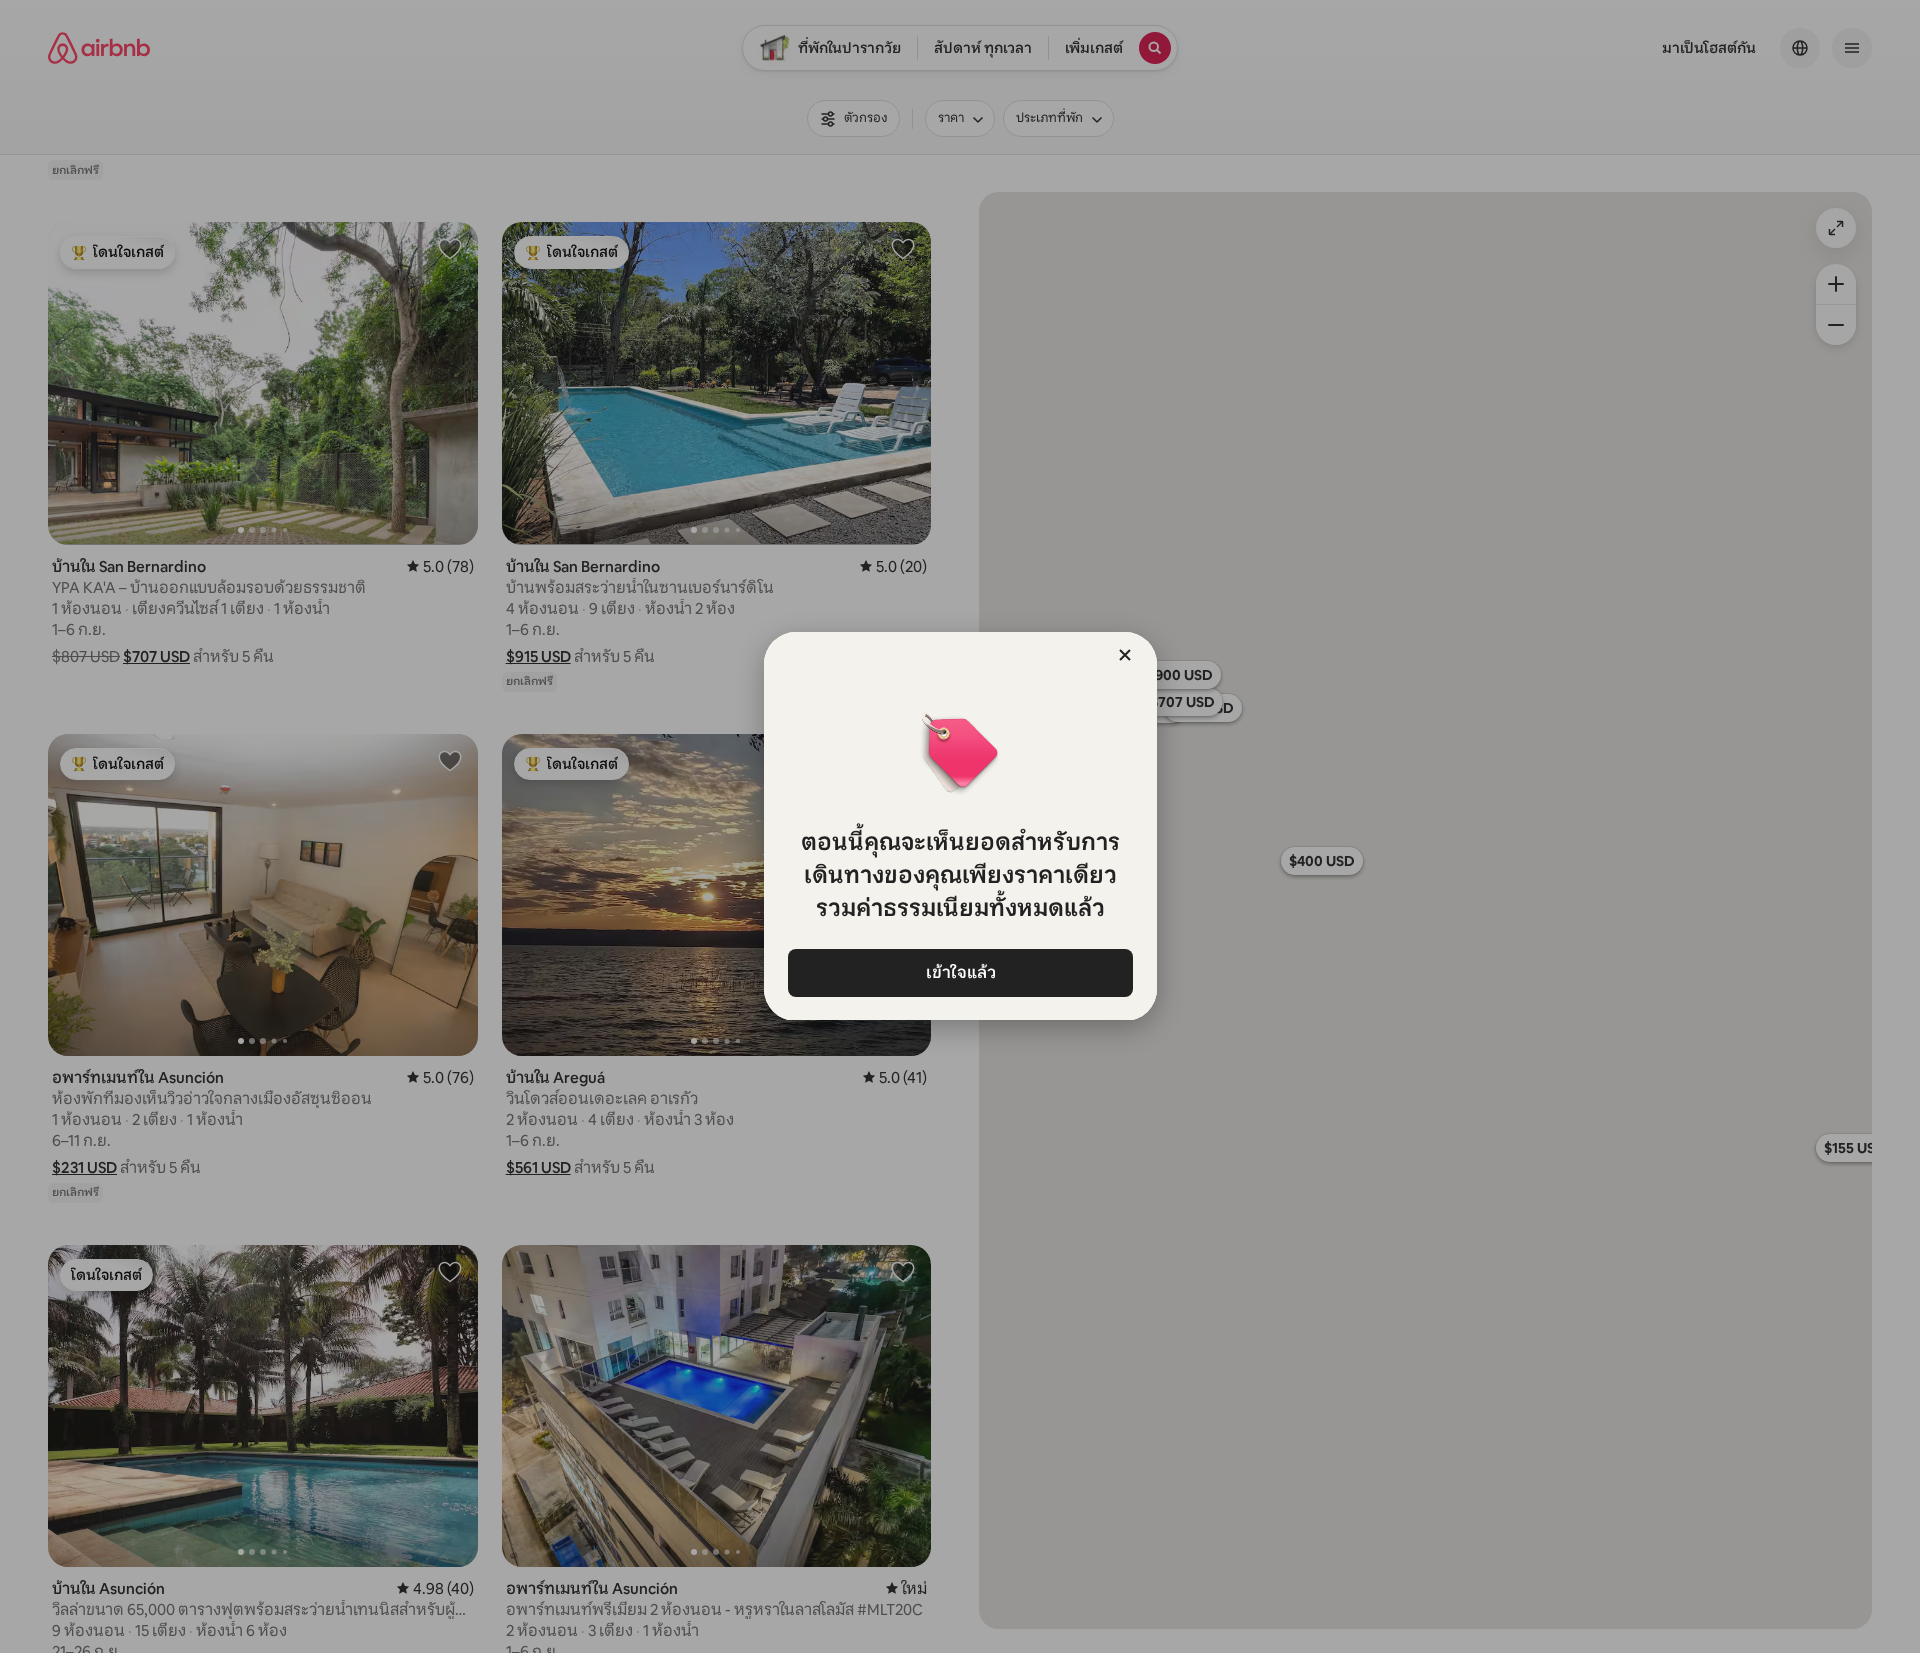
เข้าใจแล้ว (960, 972)
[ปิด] (1125, 655)
